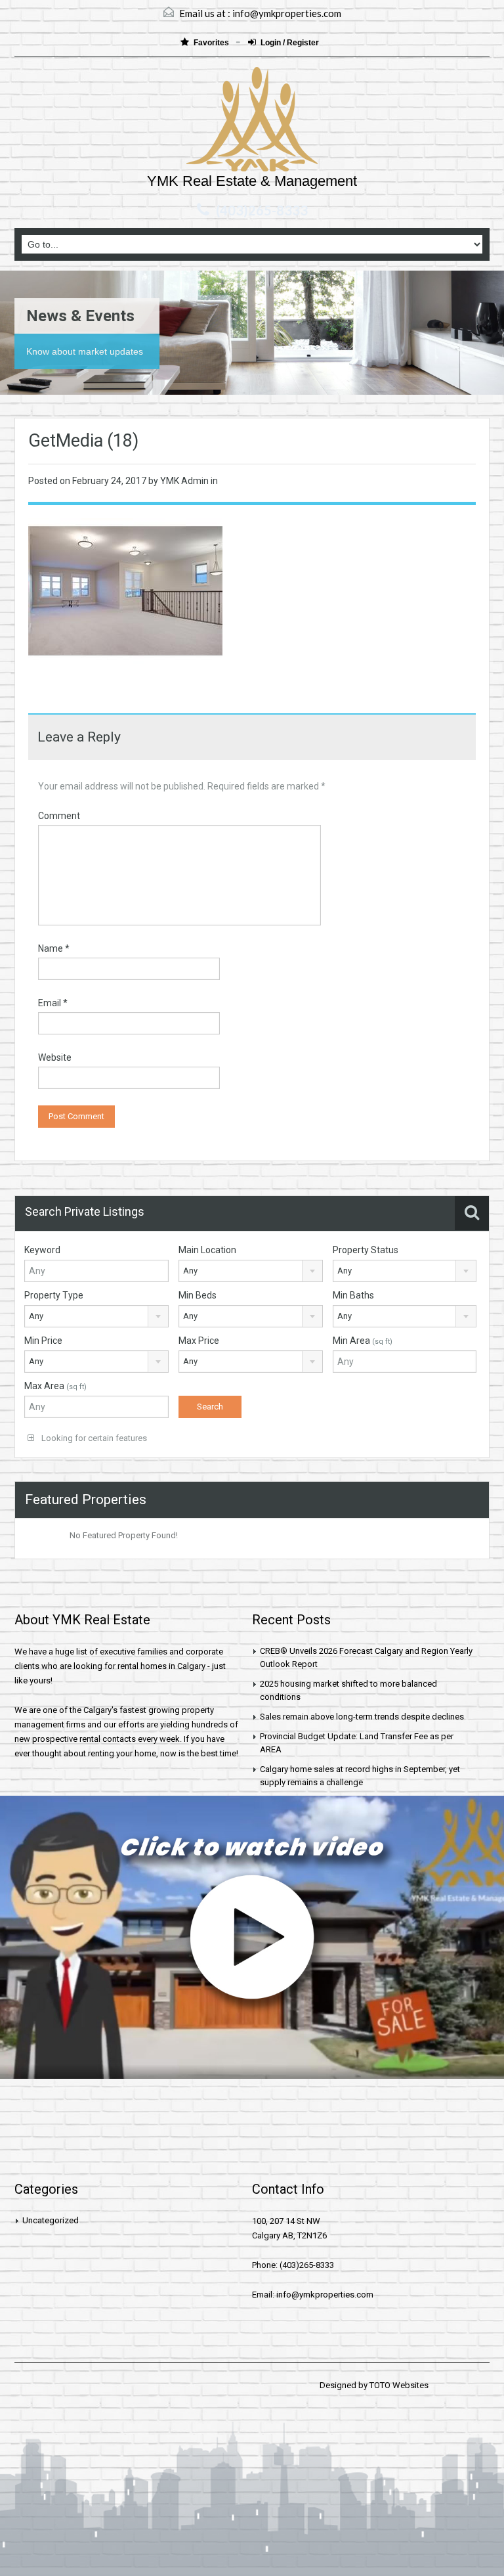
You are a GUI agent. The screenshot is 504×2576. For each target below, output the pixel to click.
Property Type (54, 1295)
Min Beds (198, 1295)
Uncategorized (51, 2220)
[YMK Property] (252, 121)
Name (54, 948)
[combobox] (251, 1271)
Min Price (43, 1341)
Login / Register (290, 43)
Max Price (199, 1341)
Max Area (55, 1386)
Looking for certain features (93, 1438)
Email (53, 1003)
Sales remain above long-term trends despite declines (362, 1717)
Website (55, 1057)
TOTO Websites (399, 2385)
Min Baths (353, 1295)
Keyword (42, 1250)
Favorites (212, 43)
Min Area (363, 1341)
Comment (59, 816)
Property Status (366, 1250)
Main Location (207, 1250)
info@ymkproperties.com (287, 13)
